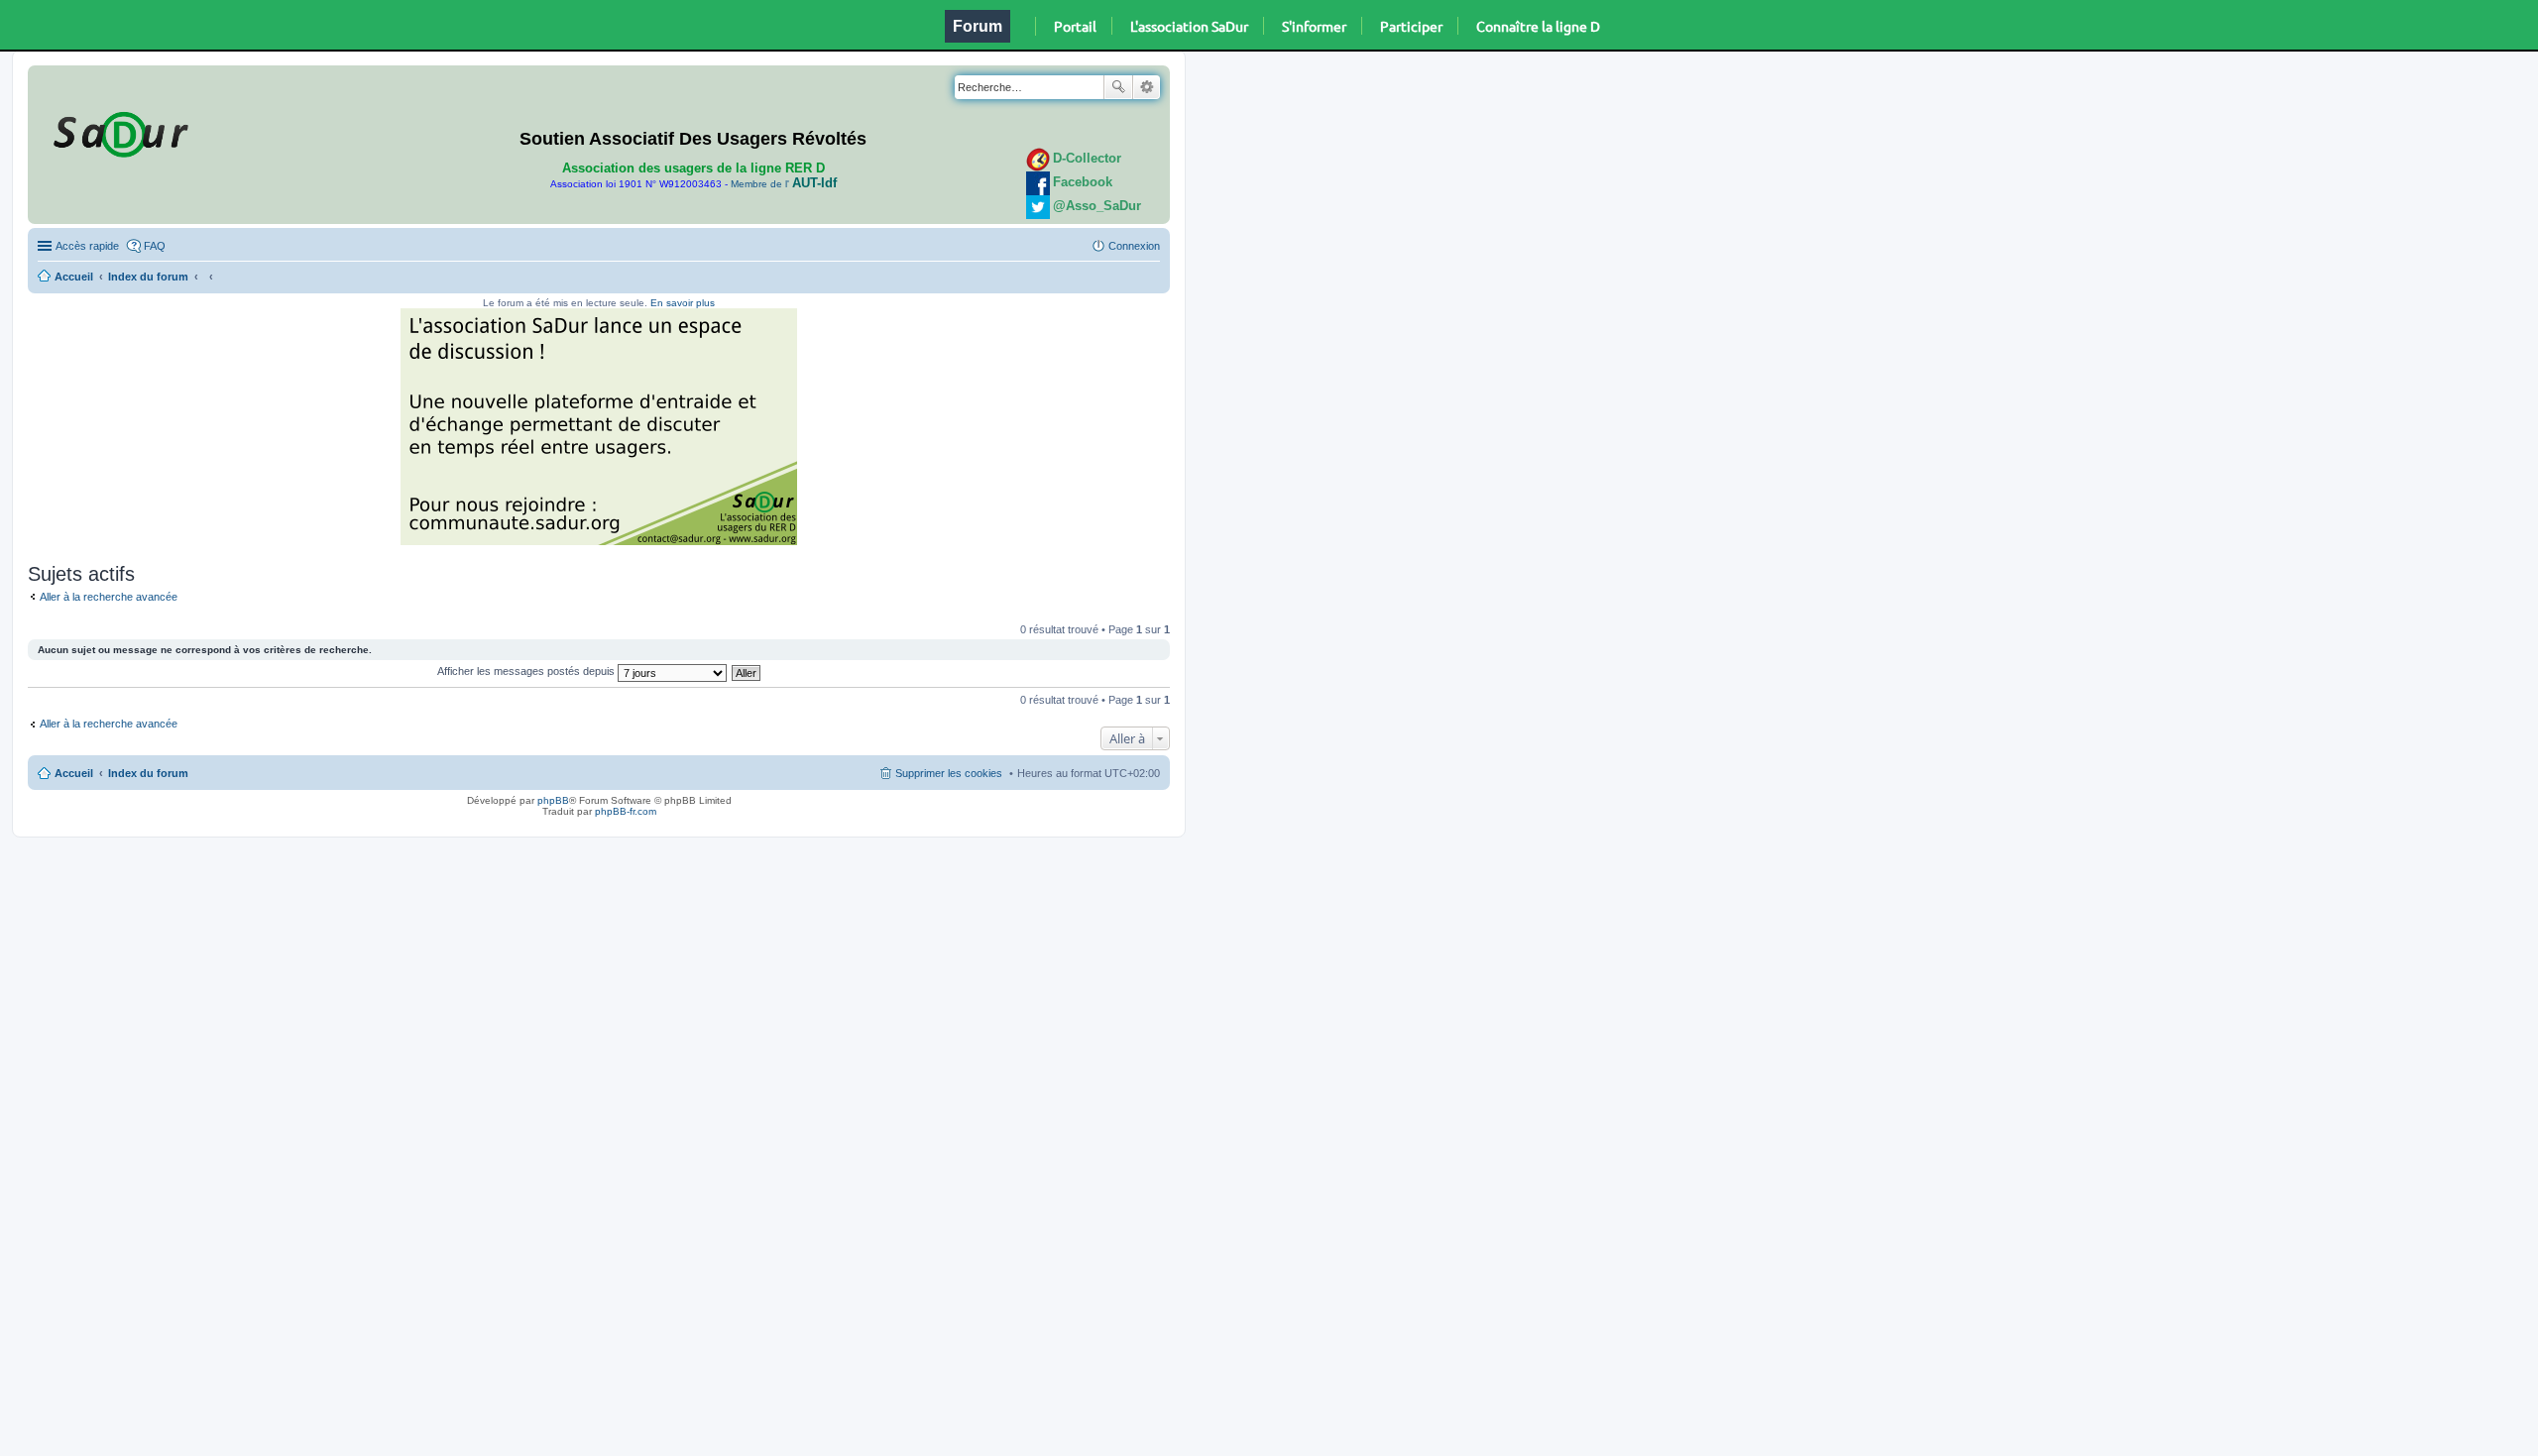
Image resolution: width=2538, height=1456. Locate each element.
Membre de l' (784, 184)
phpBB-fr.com (626, 811)
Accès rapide (87, 246)
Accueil (74, 277)
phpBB (553, 800)
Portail (1075, 26)
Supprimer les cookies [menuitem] (949, 773)
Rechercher (1118, 87)
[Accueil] (118, 131)
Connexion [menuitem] (1134, 246)
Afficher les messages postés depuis (527, 671)
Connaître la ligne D (1538, 26)
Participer (1411, 26)
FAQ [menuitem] (155, 246)
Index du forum (148, 277)
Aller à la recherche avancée (109, 597)
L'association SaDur (1189, 26)
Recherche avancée (1147, 87)
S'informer (1314, 26)
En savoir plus (683, 303)
